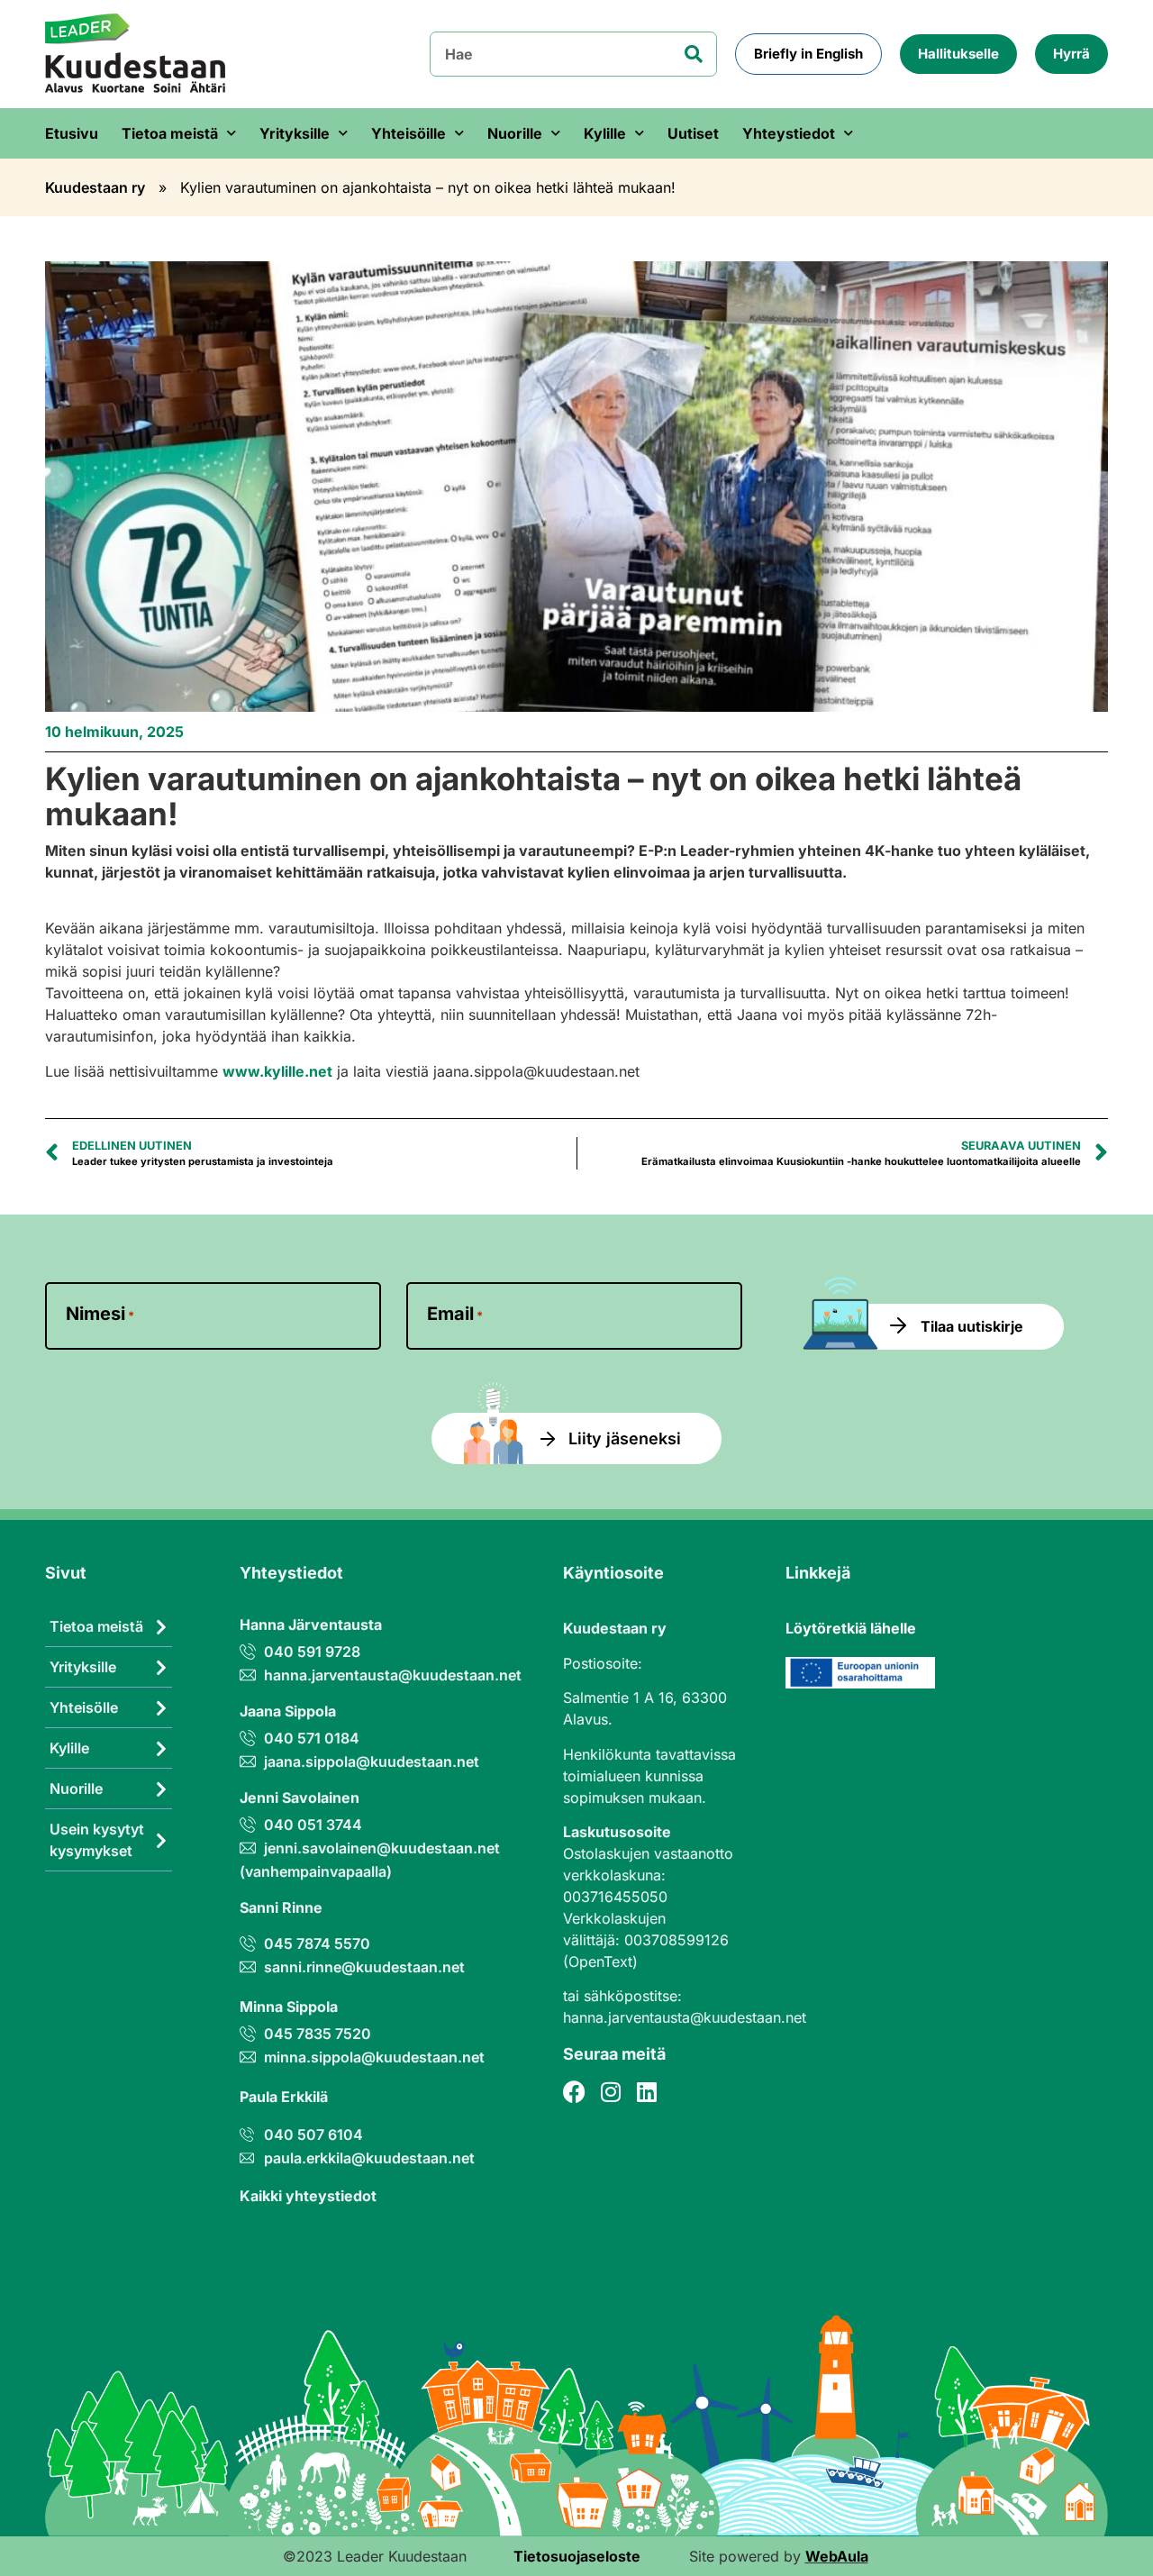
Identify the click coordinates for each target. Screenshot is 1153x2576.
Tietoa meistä (170, 133)
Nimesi (100, 1314)
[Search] (694, 54)
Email (455, 1314)
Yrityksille (295, 133)
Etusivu (72, 133)
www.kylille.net (277, 1071)
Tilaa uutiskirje (972, 1326)
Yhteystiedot (789, 133)
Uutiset (693, 133)
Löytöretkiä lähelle (851, 1628)
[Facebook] (574, 2092)
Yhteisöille (409, 133)
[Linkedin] (646, 2092)
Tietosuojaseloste (577, 2556)
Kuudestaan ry (95, 187)
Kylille (605, 133)
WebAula (837, 2556)
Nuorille (515, 133)
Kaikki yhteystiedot (308, 2196)
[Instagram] (610, 2092)
